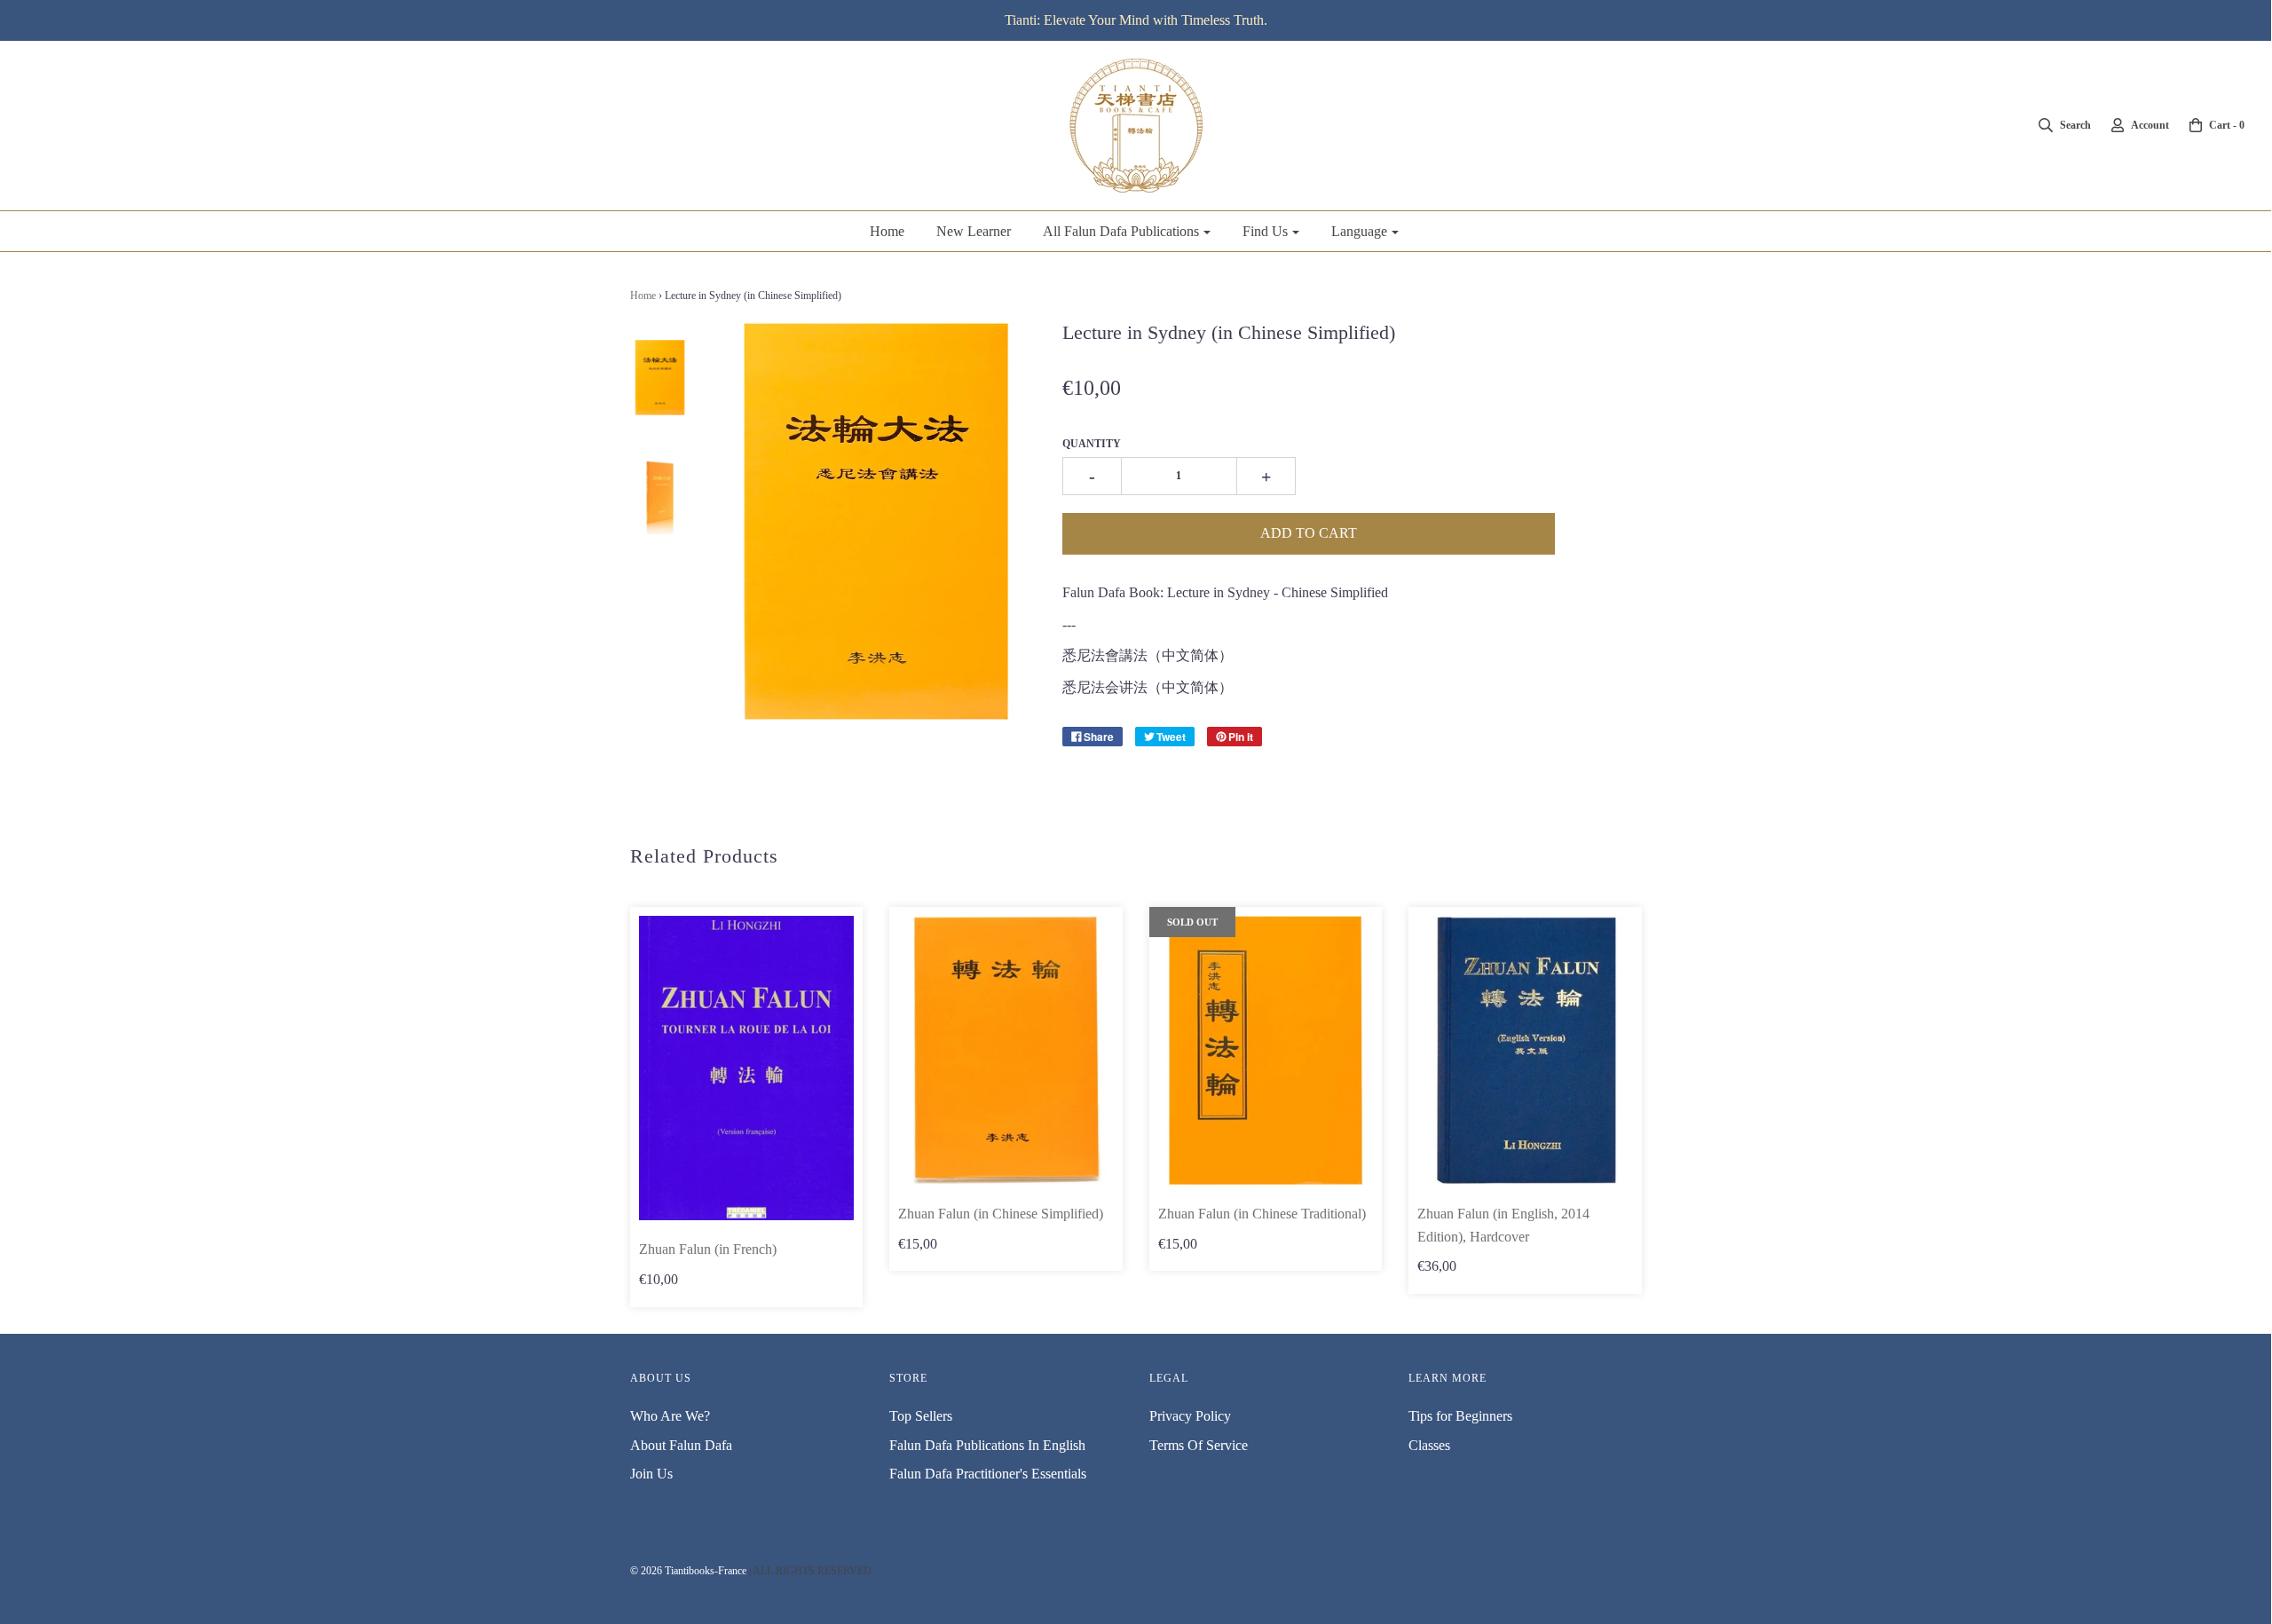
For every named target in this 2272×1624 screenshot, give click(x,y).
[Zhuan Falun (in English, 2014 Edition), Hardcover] (1525, 1050)
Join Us (651, 1474)
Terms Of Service (1199, 1445)
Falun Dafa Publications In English (987, 1445)
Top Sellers (921, 1416)
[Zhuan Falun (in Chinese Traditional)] (1266, 1050)
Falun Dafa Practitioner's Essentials (988, 1474)
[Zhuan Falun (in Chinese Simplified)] (1006, 1050)
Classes (1429, 1445)
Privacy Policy (1190, 1416)
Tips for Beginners (1460, 1416)
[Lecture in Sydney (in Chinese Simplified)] (660, 377)
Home (887, 231)
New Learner (974, 231)
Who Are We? (670, 1416)
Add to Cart (1309, 533)
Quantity (1092, 444)
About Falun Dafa (681, 1445)
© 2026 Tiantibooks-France (688, 1571)
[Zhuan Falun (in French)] (747, 1068)
